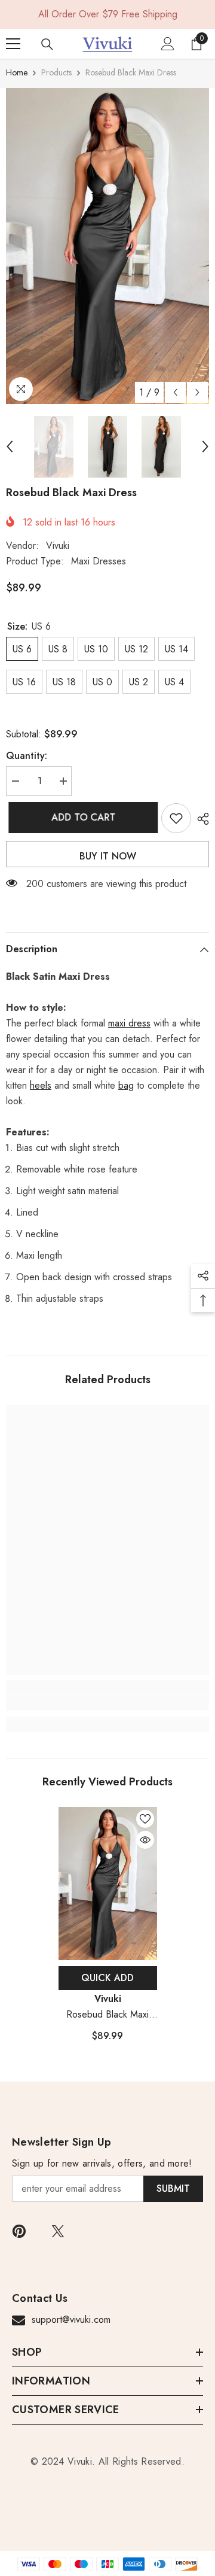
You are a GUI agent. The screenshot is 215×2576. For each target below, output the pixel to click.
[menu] (13, 44)
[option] (107, 246)
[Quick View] (145, 1840)
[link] (107, 1703)
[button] (175, 392)
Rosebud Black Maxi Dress (107, 2015)
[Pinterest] (19, 2231)
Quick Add (107, 1978)
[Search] (47, 44)
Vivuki (58, 546)
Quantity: (27, 756)
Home (17, 72)
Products (56, 72)
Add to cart (81, 817)
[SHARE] (200, 819)
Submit (173, 2188)
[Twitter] (58, 2231)
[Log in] (168, 44)
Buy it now (108, 856)
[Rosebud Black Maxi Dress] (108, 1884)
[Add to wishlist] (176, 818)
